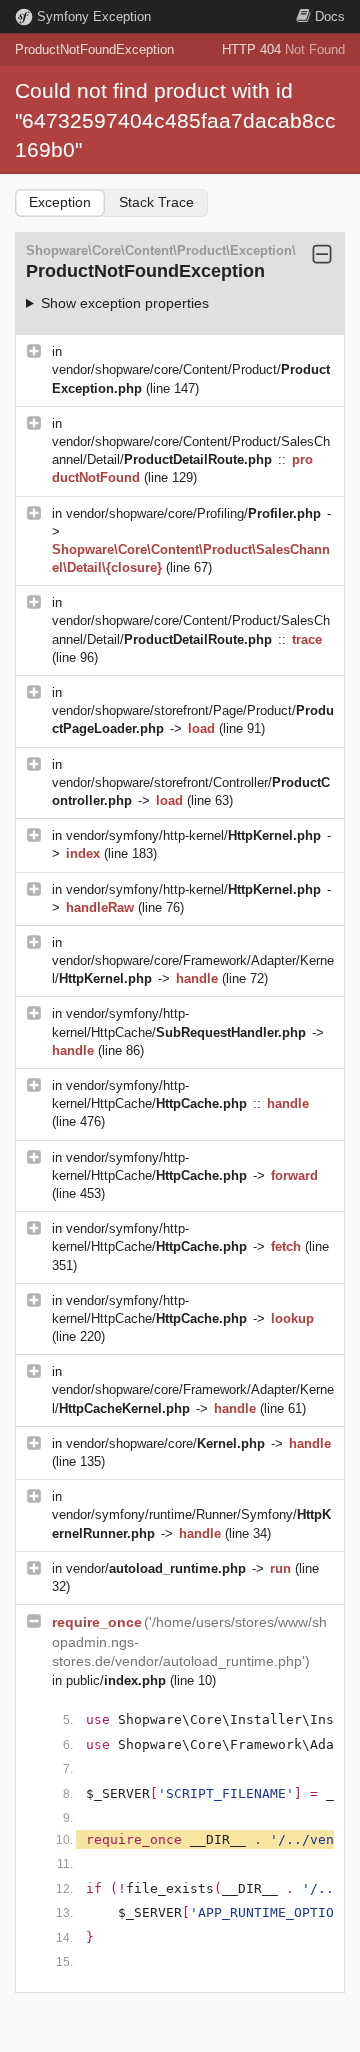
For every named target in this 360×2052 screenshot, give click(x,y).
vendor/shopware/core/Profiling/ (193, 513)
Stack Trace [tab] (156, 202)
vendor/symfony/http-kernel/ (193, 835)
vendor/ (156, 1568)
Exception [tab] (60, 202)
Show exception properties (125, 303)
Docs (330, 16)
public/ (116, 1680)
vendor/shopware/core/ (165, 1443)
